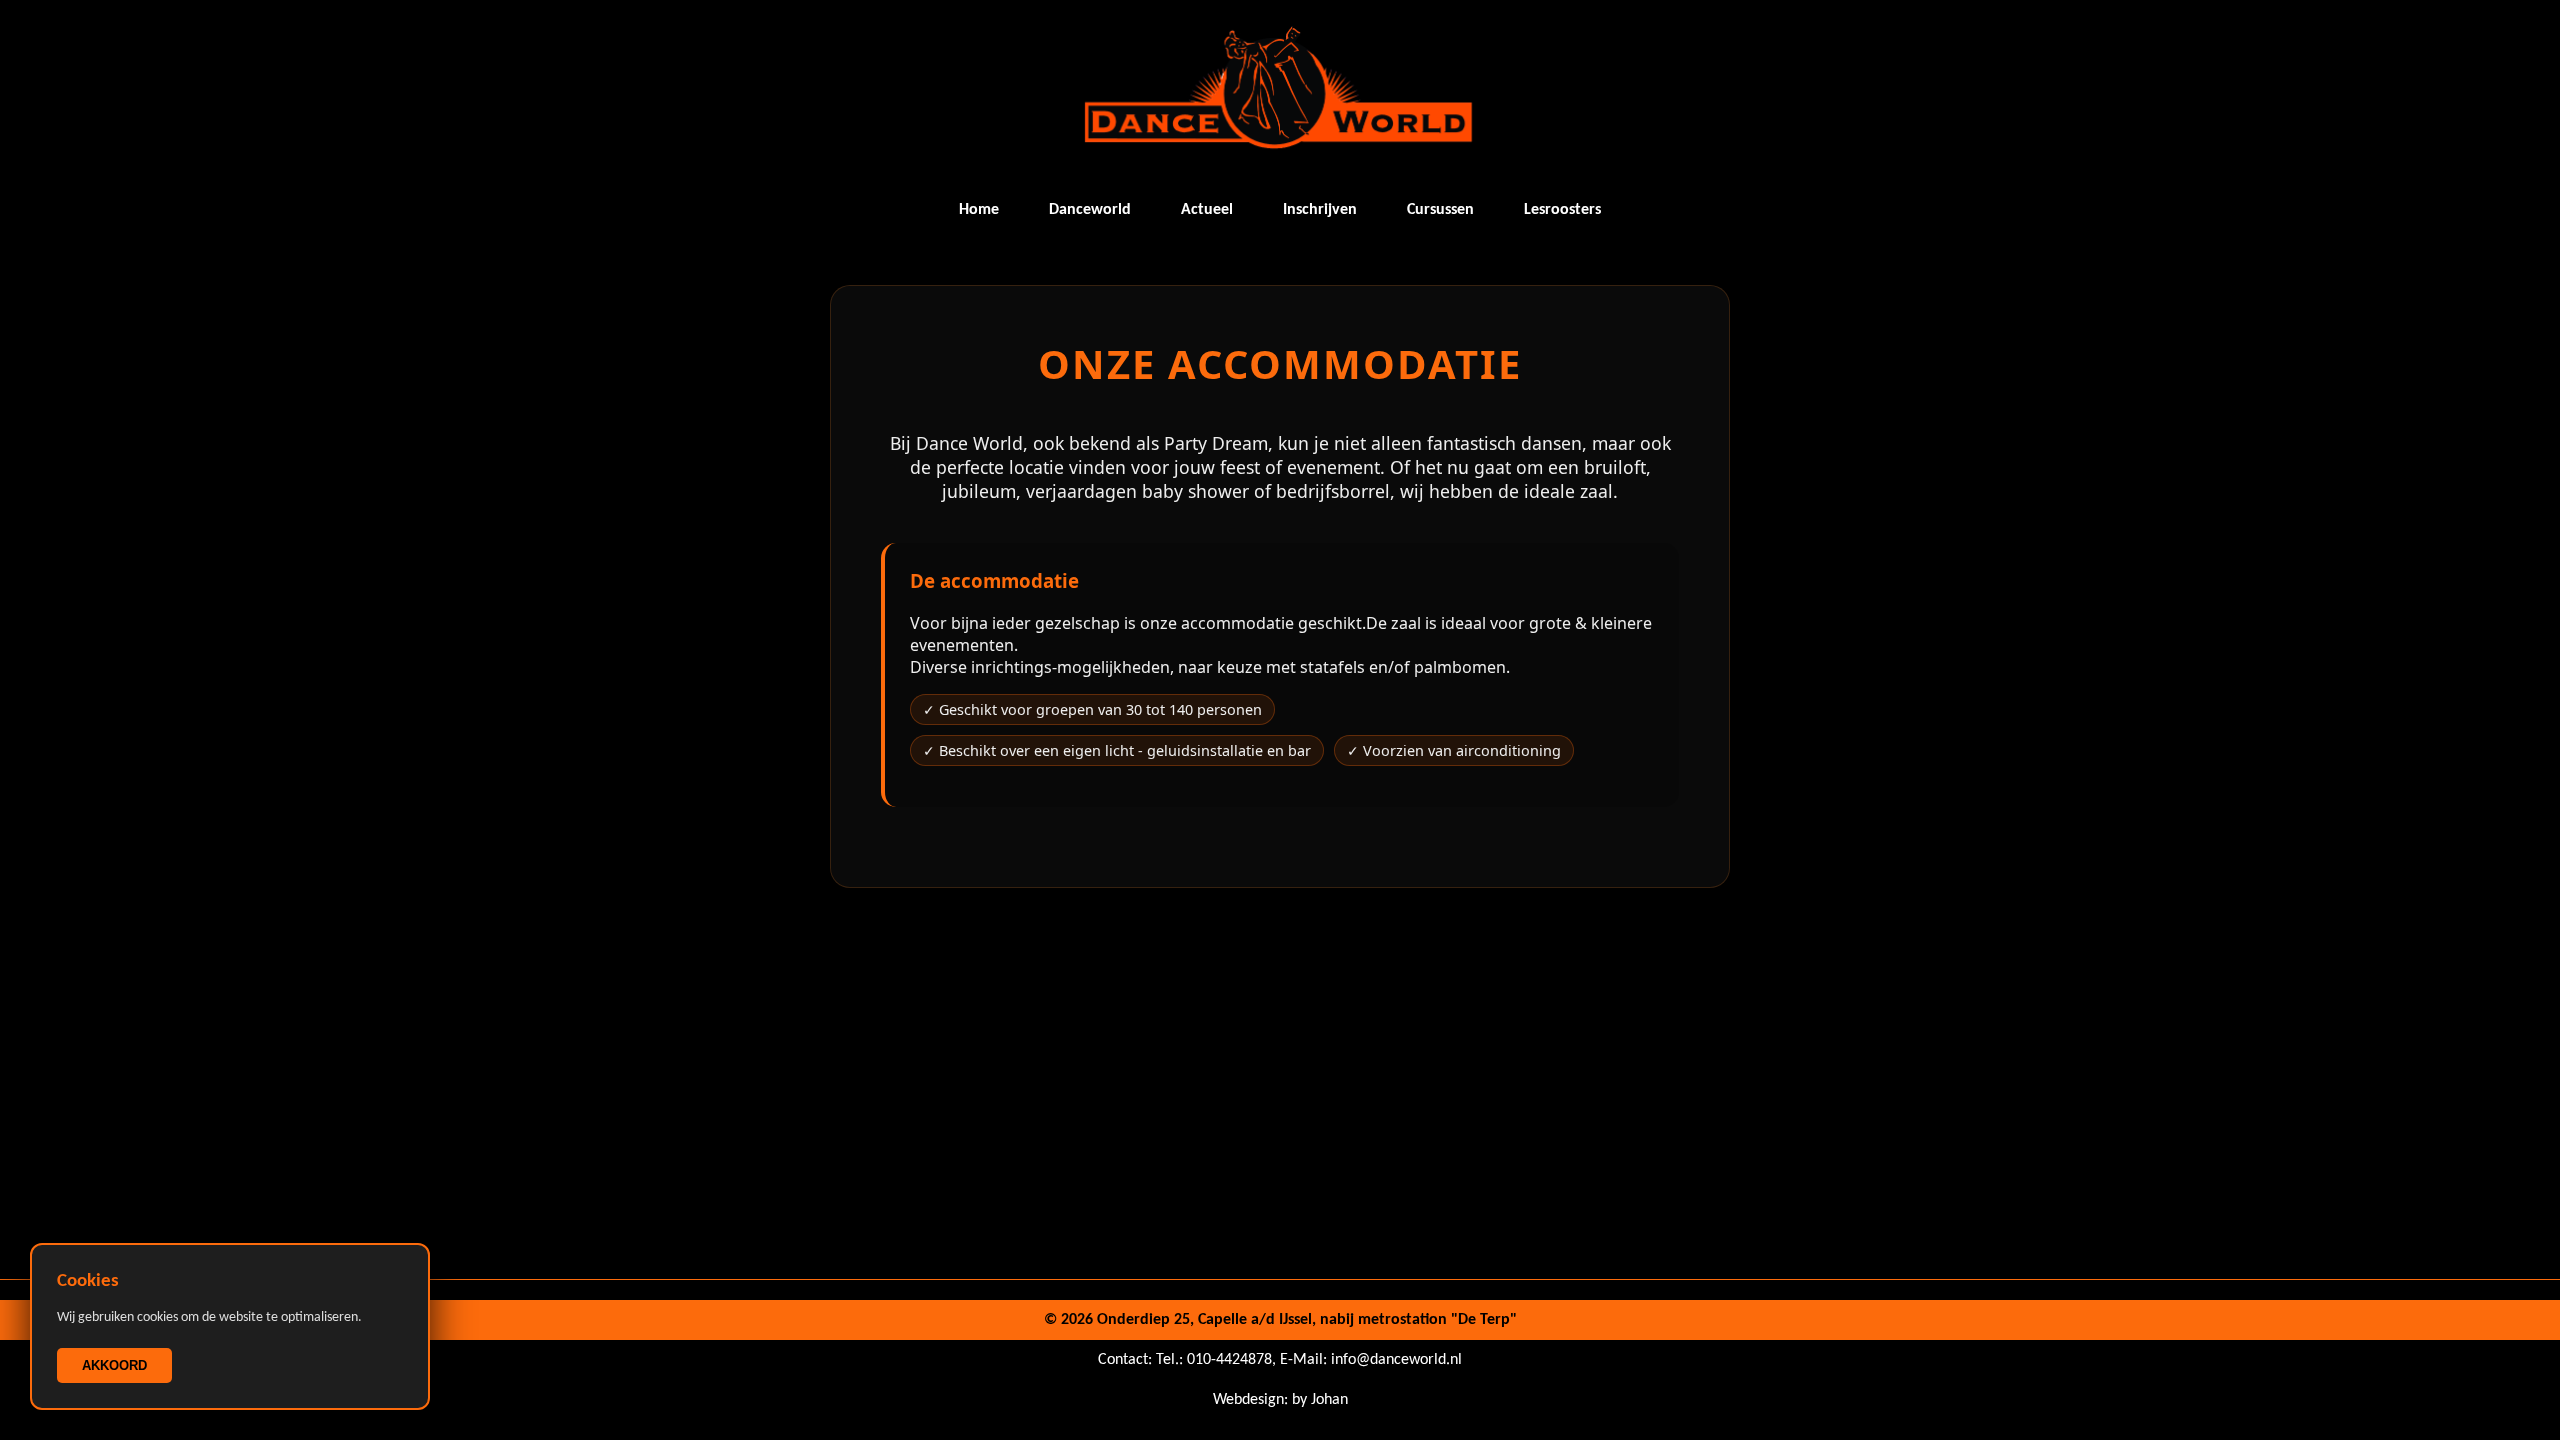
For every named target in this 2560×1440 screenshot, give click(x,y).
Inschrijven (1320, 210)
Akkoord (114, 1365)
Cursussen (1440, 210)
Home (979, 210)
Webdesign (1248, 1400)
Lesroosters (1562, 210)
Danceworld (1090, 210)
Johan (1329, 1400)
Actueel (1207, 210)
